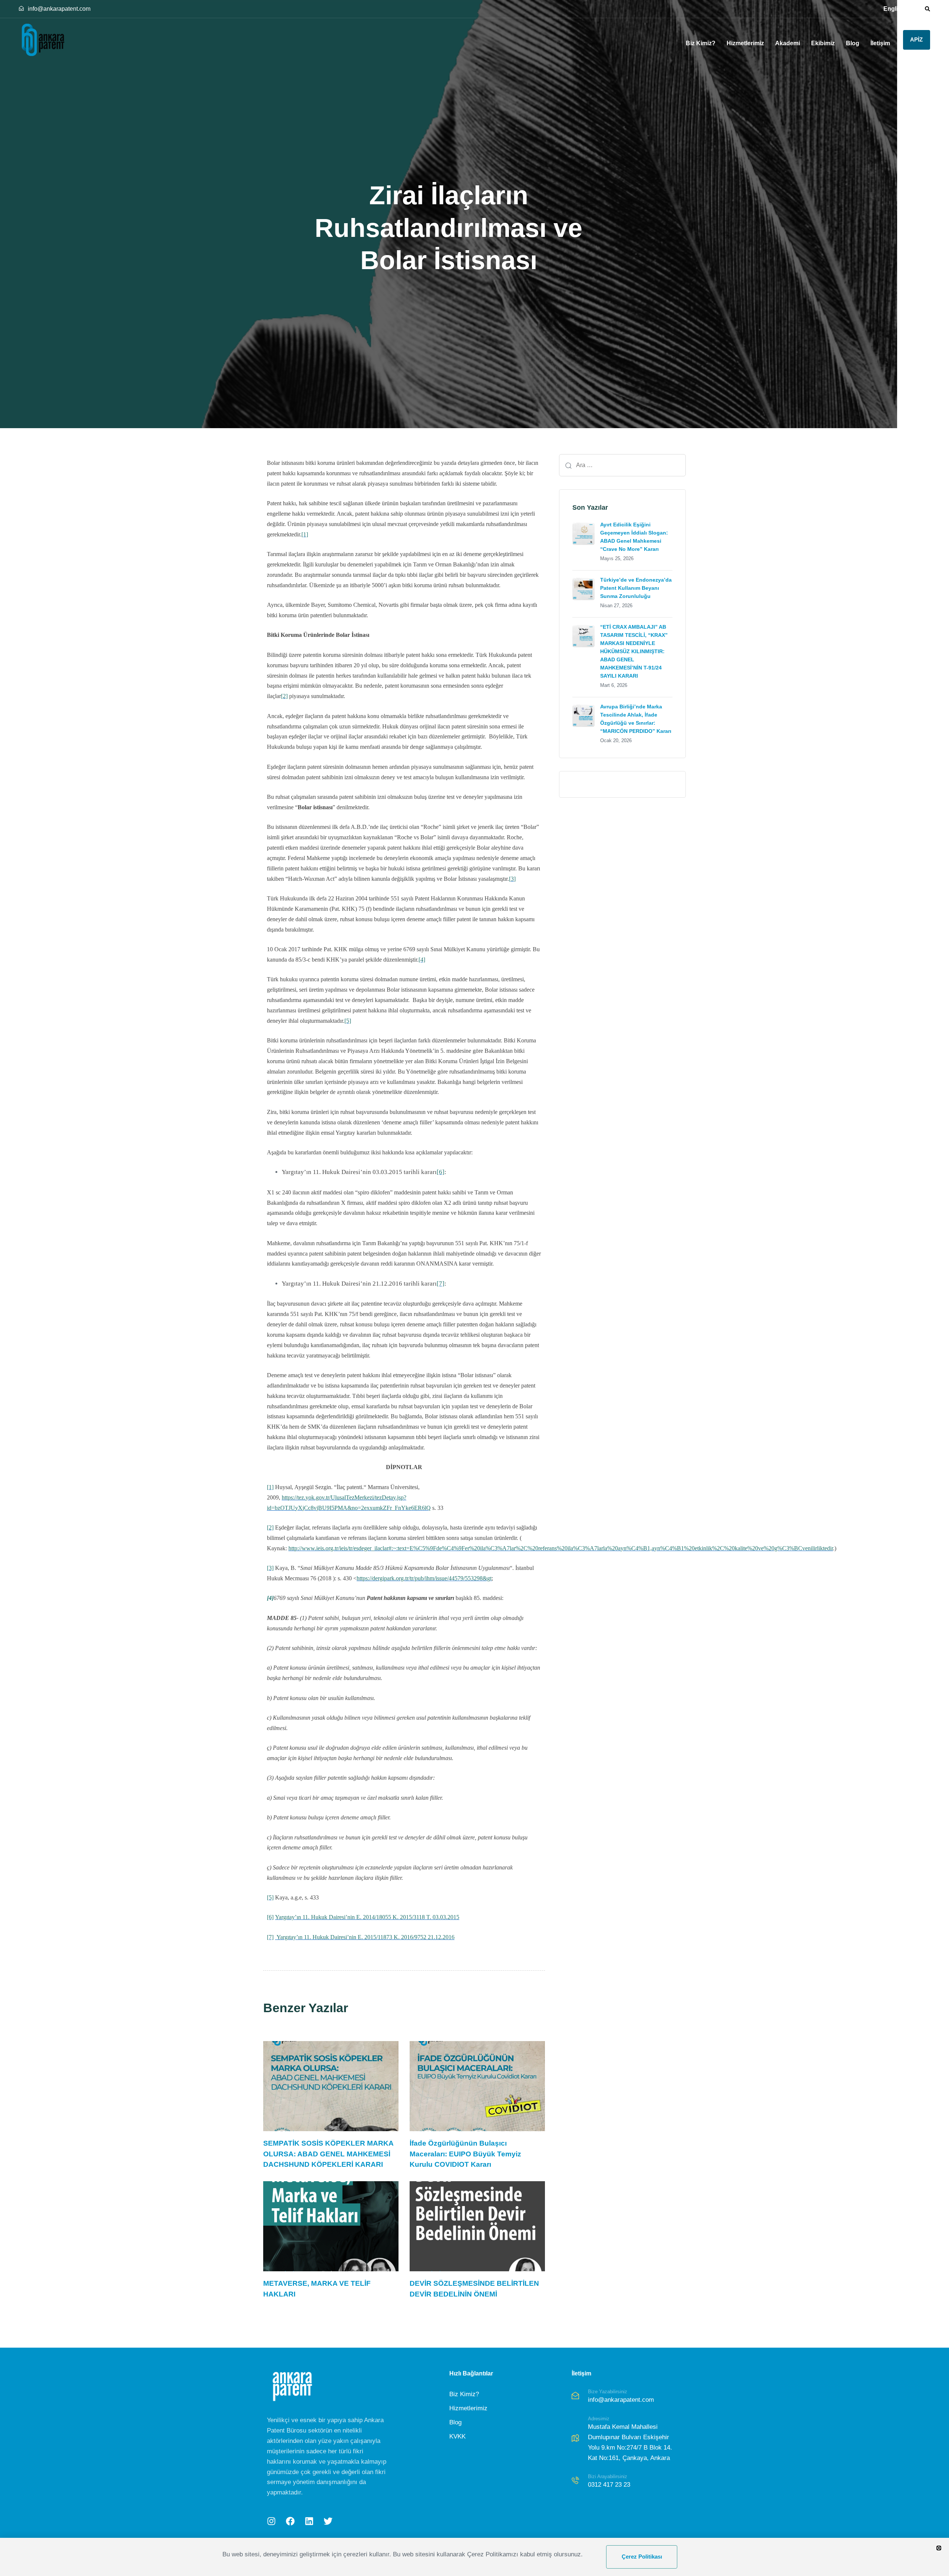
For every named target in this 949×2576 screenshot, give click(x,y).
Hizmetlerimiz (745, 43)
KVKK (457, 2436)
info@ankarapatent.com (59, 9)
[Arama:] (622, 465)
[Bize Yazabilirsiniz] (627, 2397)
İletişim (880, 43)
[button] (925, 9)
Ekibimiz (823, 43)
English (894, 9)
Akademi (788, 43)
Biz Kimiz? (701, 43)
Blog (853, 43)
